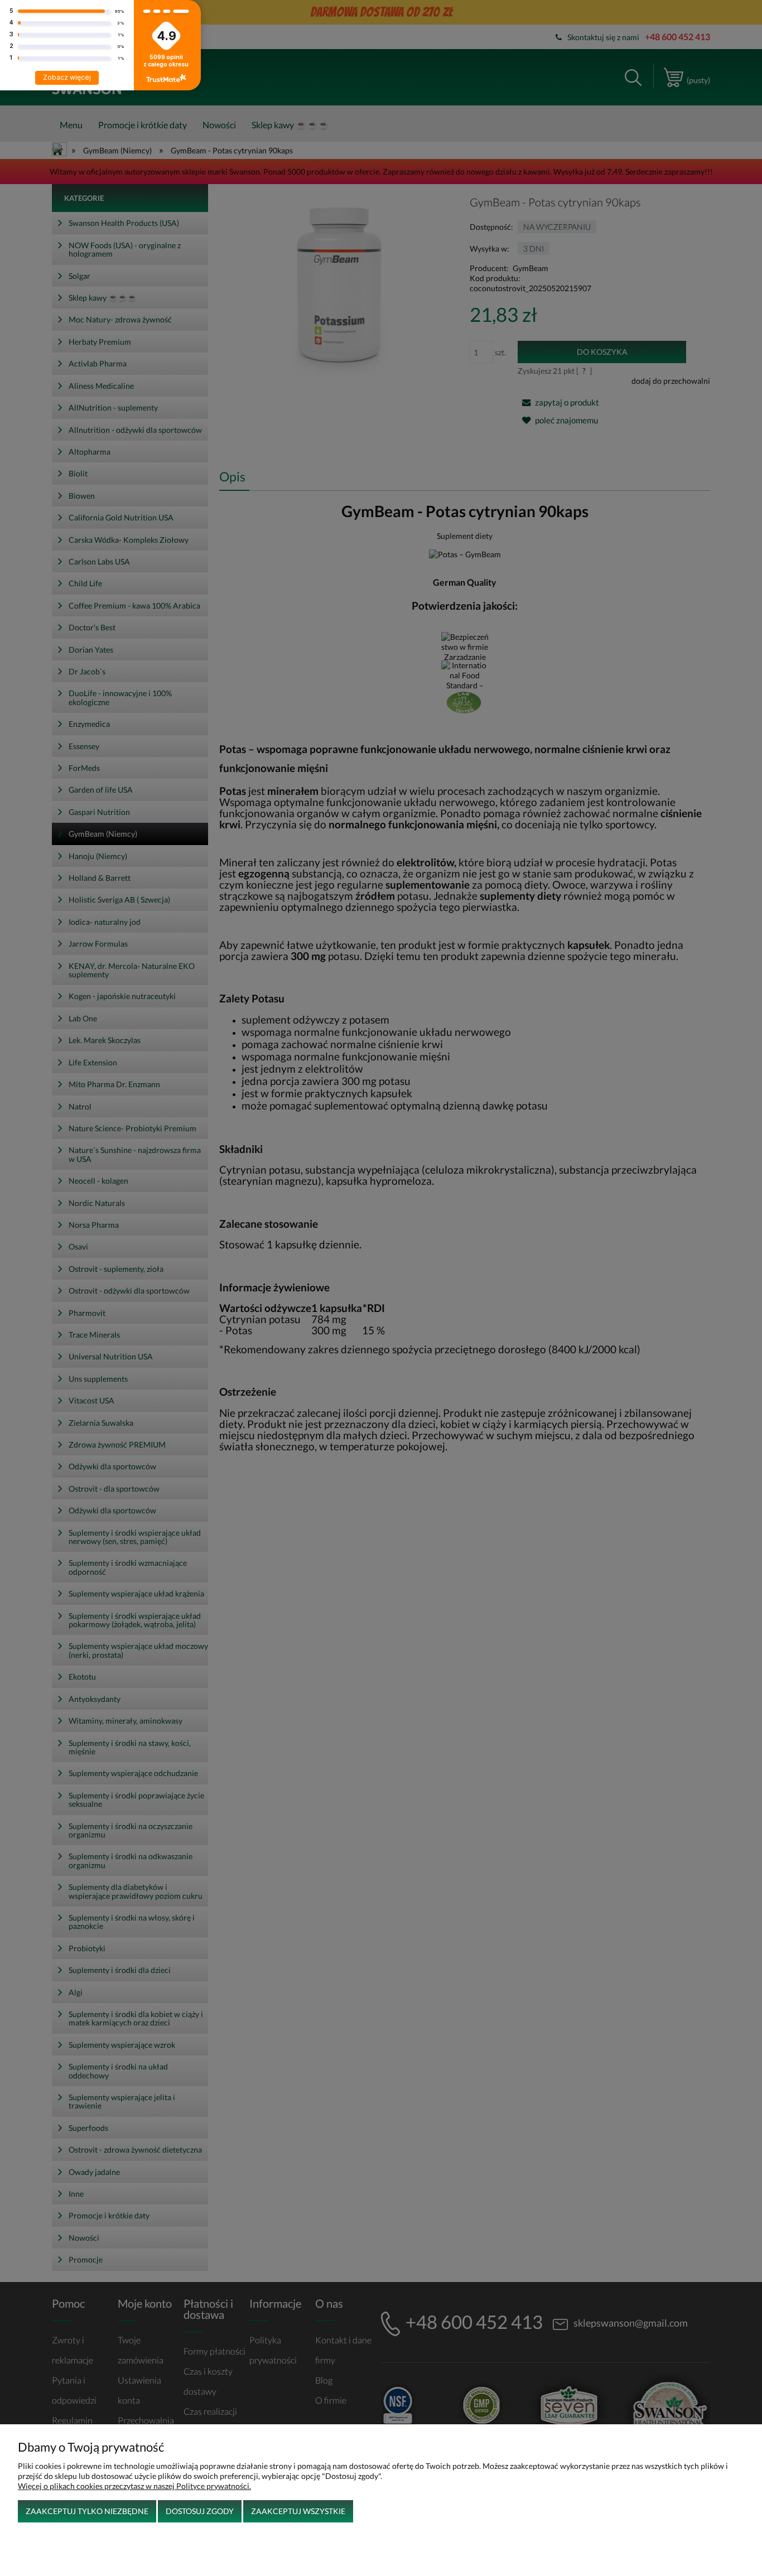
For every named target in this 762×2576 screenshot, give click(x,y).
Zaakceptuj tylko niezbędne (87, 2511)
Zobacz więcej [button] (67, 77)
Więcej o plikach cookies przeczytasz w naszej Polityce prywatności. (134, 2486)
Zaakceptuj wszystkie (298, 2511)
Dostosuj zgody (200, 2511)
